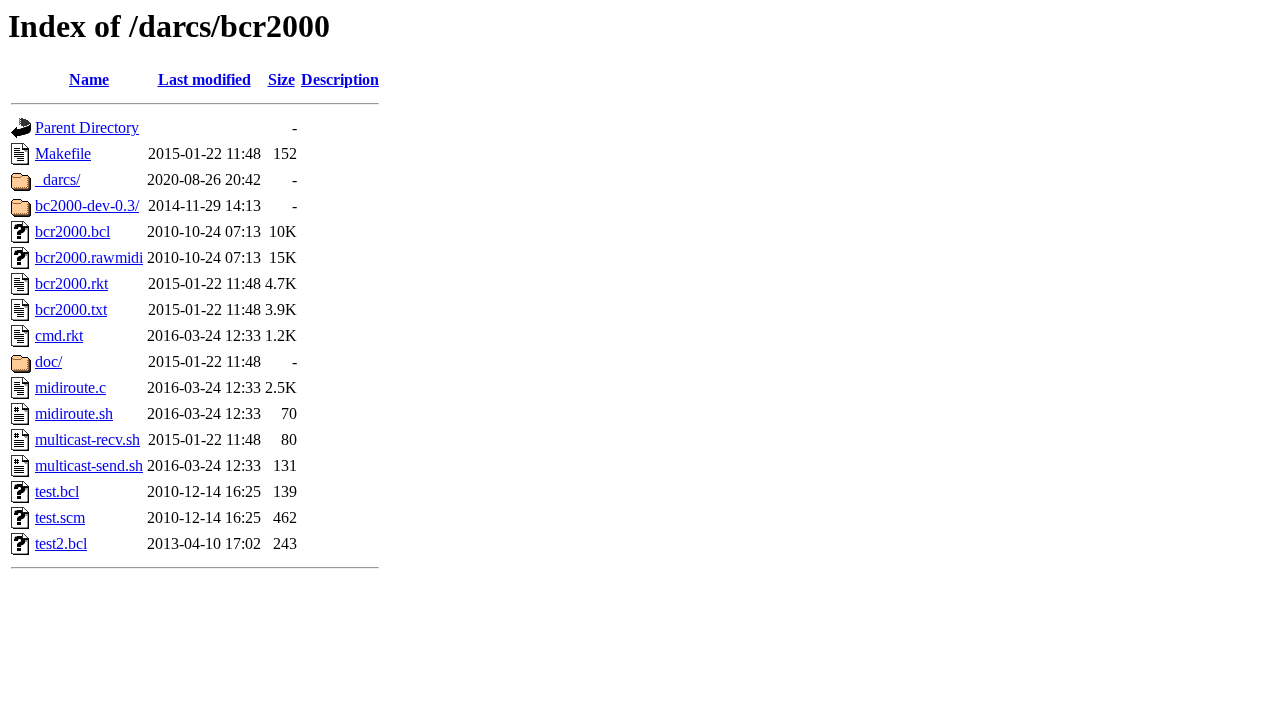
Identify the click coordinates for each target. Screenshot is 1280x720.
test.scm (60, 517)
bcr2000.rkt (71, 283)
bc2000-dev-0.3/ (87, 205)
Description (340, 79)
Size (281, 79)
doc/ (48, 361)
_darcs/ (57, 179)
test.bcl (57, 491)
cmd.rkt (59, 335)
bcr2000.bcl (72, 231)
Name (89, 79)
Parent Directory (87, 127)
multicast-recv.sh (87, 439)
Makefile (63, 153)
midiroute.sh (74, 413)
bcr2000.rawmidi (89, 257)
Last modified (204, 79)
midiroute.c (70, 387)
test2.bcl (61, 543)
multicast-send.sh (89, 465)
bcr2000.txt (71, 309)
